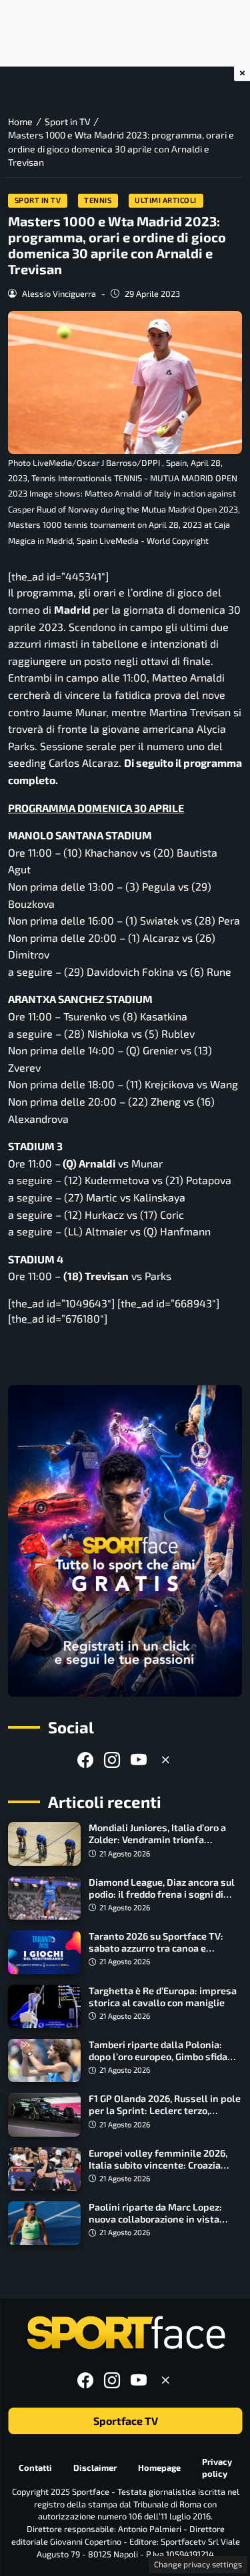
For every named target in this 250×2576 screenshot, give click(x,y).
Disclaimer (95, 2468)
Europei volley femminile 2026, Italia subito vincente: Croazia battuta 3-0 (158, 2165)
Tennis (98, 200)
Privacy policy (217, 2467)
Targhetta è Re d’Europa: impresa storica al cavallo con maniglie (163, 1997)
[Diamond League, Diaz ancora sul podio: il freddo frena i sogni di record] (44, 1898)
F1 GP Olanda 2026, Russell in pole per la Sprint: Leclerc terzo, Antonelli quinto (165, 2110)
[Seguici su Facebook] (85, 1760)
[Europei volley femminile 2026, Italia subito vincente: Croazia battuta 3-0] (44, 2169)
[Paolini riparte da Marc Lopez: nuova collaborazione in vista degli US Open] (44, 2223)
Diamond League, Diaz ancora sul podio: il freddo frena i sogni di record (162, 1894)
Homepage (159, 2468)
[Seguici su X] (165, 1760)
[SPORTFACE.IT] (125, 2333)
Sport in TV (38, 200)
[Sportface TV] (125, 1541)
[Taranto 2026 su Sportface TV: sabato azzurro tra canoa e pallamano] (44, 1952)
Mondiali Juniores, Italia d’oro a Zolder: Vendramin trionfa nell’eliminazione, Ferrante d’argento (157, 1845)
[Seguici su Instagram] (112, 1760)
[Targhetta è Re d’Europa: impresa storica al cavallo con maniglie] (44, 2007)
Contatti (35, 2468)
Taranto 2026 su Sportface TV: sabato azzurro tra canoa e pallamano (156, 1948)
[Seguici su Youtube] (139, 1760)
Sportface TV (125, 2421)
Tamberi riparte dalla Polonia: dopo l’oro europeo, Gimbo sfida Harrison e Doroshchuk (158, 2056)
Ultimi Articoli (166, 200)
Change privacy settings (198, 2564)
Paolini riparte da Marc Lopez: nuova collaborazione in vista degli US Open (155, 2219)
